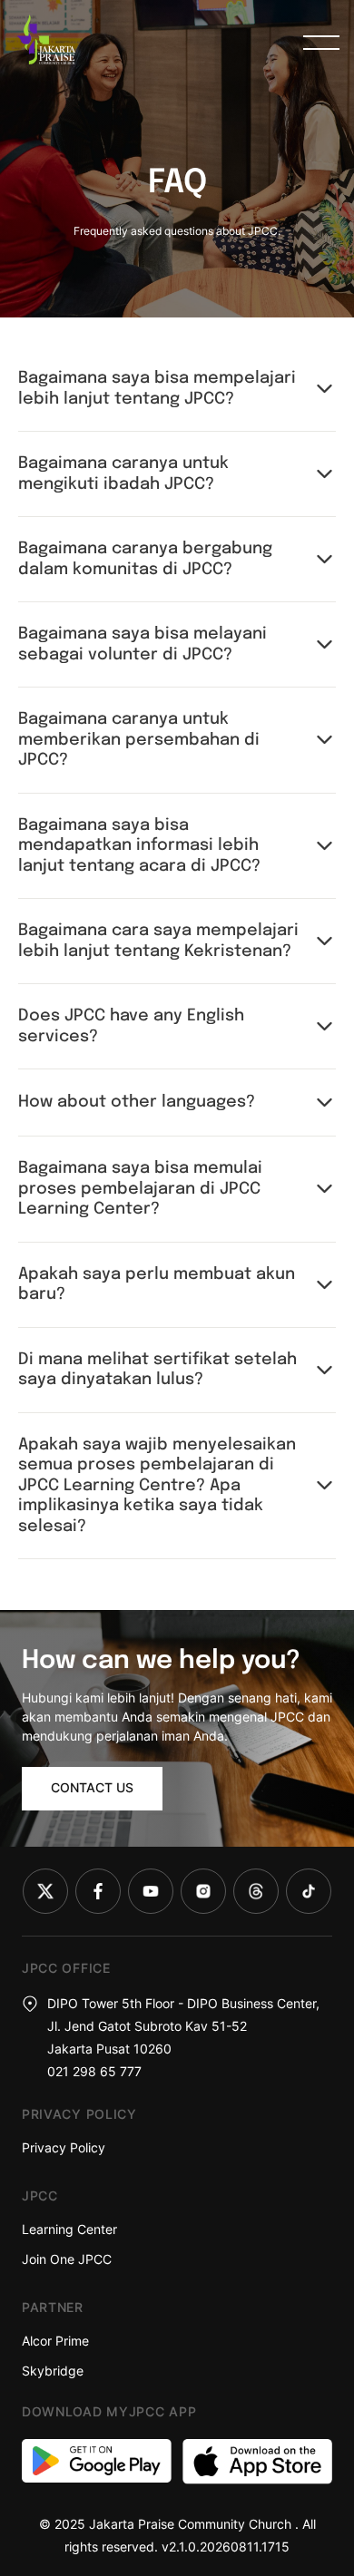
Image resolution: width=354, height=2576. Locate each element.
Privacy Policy (64, 2147)
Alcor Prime (55, 2341)
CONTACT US (92, 1787)
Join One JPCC (67, 2259)
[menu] (321, 43)
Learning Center (69, 2229)
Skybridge (53, 2371)
